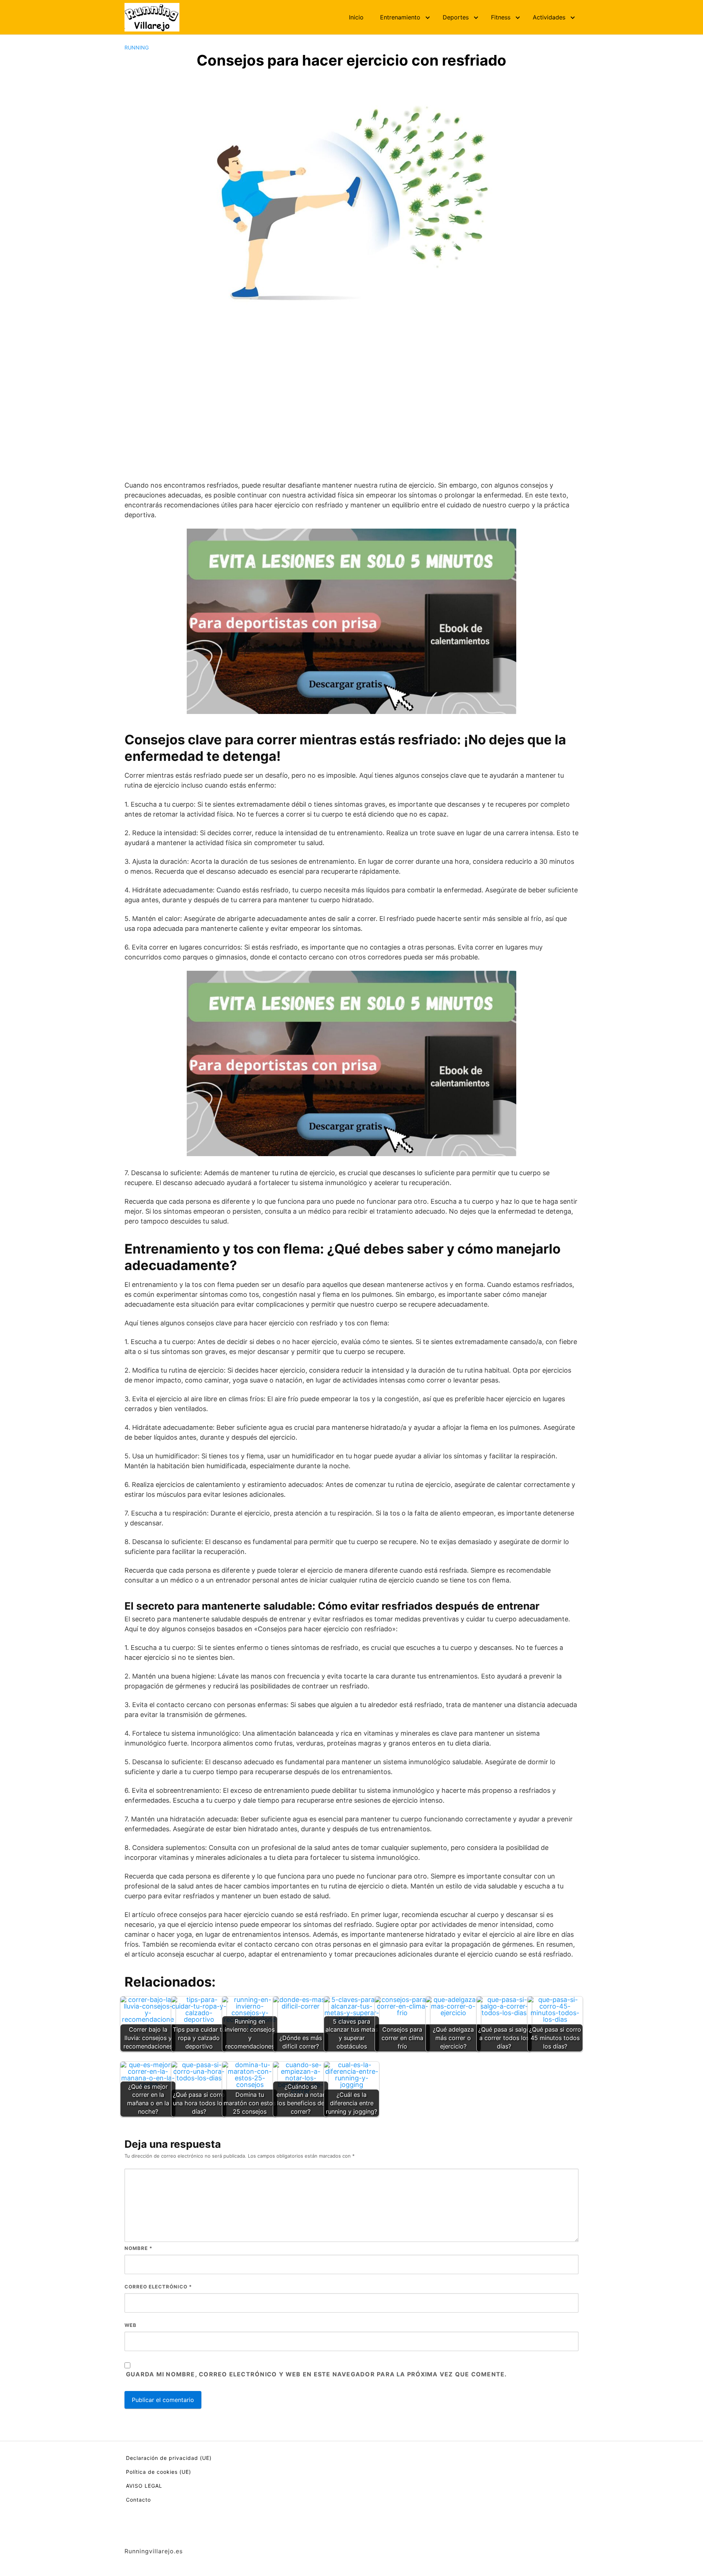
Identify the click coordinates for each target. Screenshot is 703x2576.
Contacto (138, 2500)
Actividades (549, 17)
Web (131, 2325)
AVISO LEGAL (144, 2486)
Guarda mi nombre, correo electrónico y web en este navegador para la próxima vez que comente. (316, 2374)
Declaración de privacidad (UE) (169, 2458)
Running (137, 47)
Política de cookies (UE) (159, 2472)
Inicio (356, 17)
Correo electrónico (158, 2287)
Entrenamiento (400, 17)
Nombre (138, 2248)
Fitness (501, 17)
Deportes (456, 17)
